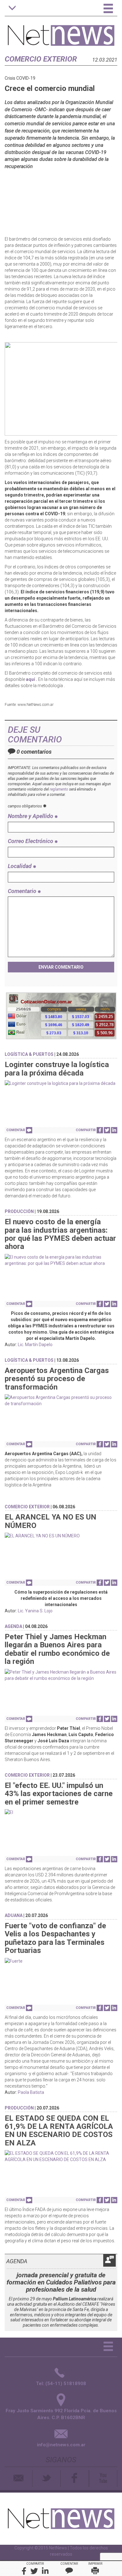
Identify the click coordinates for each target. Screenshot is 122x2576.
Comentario (23, 891)
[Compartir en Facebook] (100, 1130)
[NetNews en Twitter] (46, 2479)
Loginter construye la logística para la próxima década (57, 1069)
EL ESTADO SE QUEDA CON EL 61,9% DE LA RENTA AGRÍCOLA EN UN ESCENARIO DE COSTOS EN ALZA (59, 2131)
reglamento (59, 789)
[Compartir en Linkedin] (114, 1130)
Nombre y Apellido (31, 816)
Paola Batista (31, 2092)
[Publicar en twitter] (107, 1130)
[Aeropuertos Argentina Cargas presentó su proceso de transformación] (61, 1400)
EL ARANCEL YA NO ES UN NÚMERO (51, 1521)
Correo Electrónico (31, 841)
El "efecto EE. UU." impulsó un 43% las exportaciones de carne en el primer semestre (59, 1794)
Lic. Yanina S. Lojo (35, 1611)
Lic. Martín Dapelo (35, 1345)
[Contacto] (19, 2479)
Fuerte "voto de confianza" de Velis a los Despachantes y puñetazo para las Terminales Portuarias (55, 1938)
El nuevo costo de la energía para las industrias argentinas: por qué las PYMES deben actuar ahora (60, 1234)
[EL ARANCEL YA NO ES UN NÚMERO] (61, 1536)
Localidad (20, 866)
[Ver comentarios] (29, 1130)
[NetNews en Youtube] (103, 2479)
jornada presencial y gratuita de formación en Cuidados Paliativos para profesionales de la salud (61, 2282)
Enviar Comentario (61, 967)
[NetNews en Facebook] (75, 2479)
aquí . (32, 679)
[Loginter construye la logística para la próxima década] (61, 1083)
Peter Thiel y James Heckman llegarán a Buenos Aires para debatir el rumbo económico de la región (57, 1649)
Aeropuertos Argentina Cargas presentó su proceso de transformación (57, 1379)
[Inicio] (61, 32)
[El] (61, 1812)
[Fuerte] (61, 1961)
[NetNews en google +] (89, 2479)
